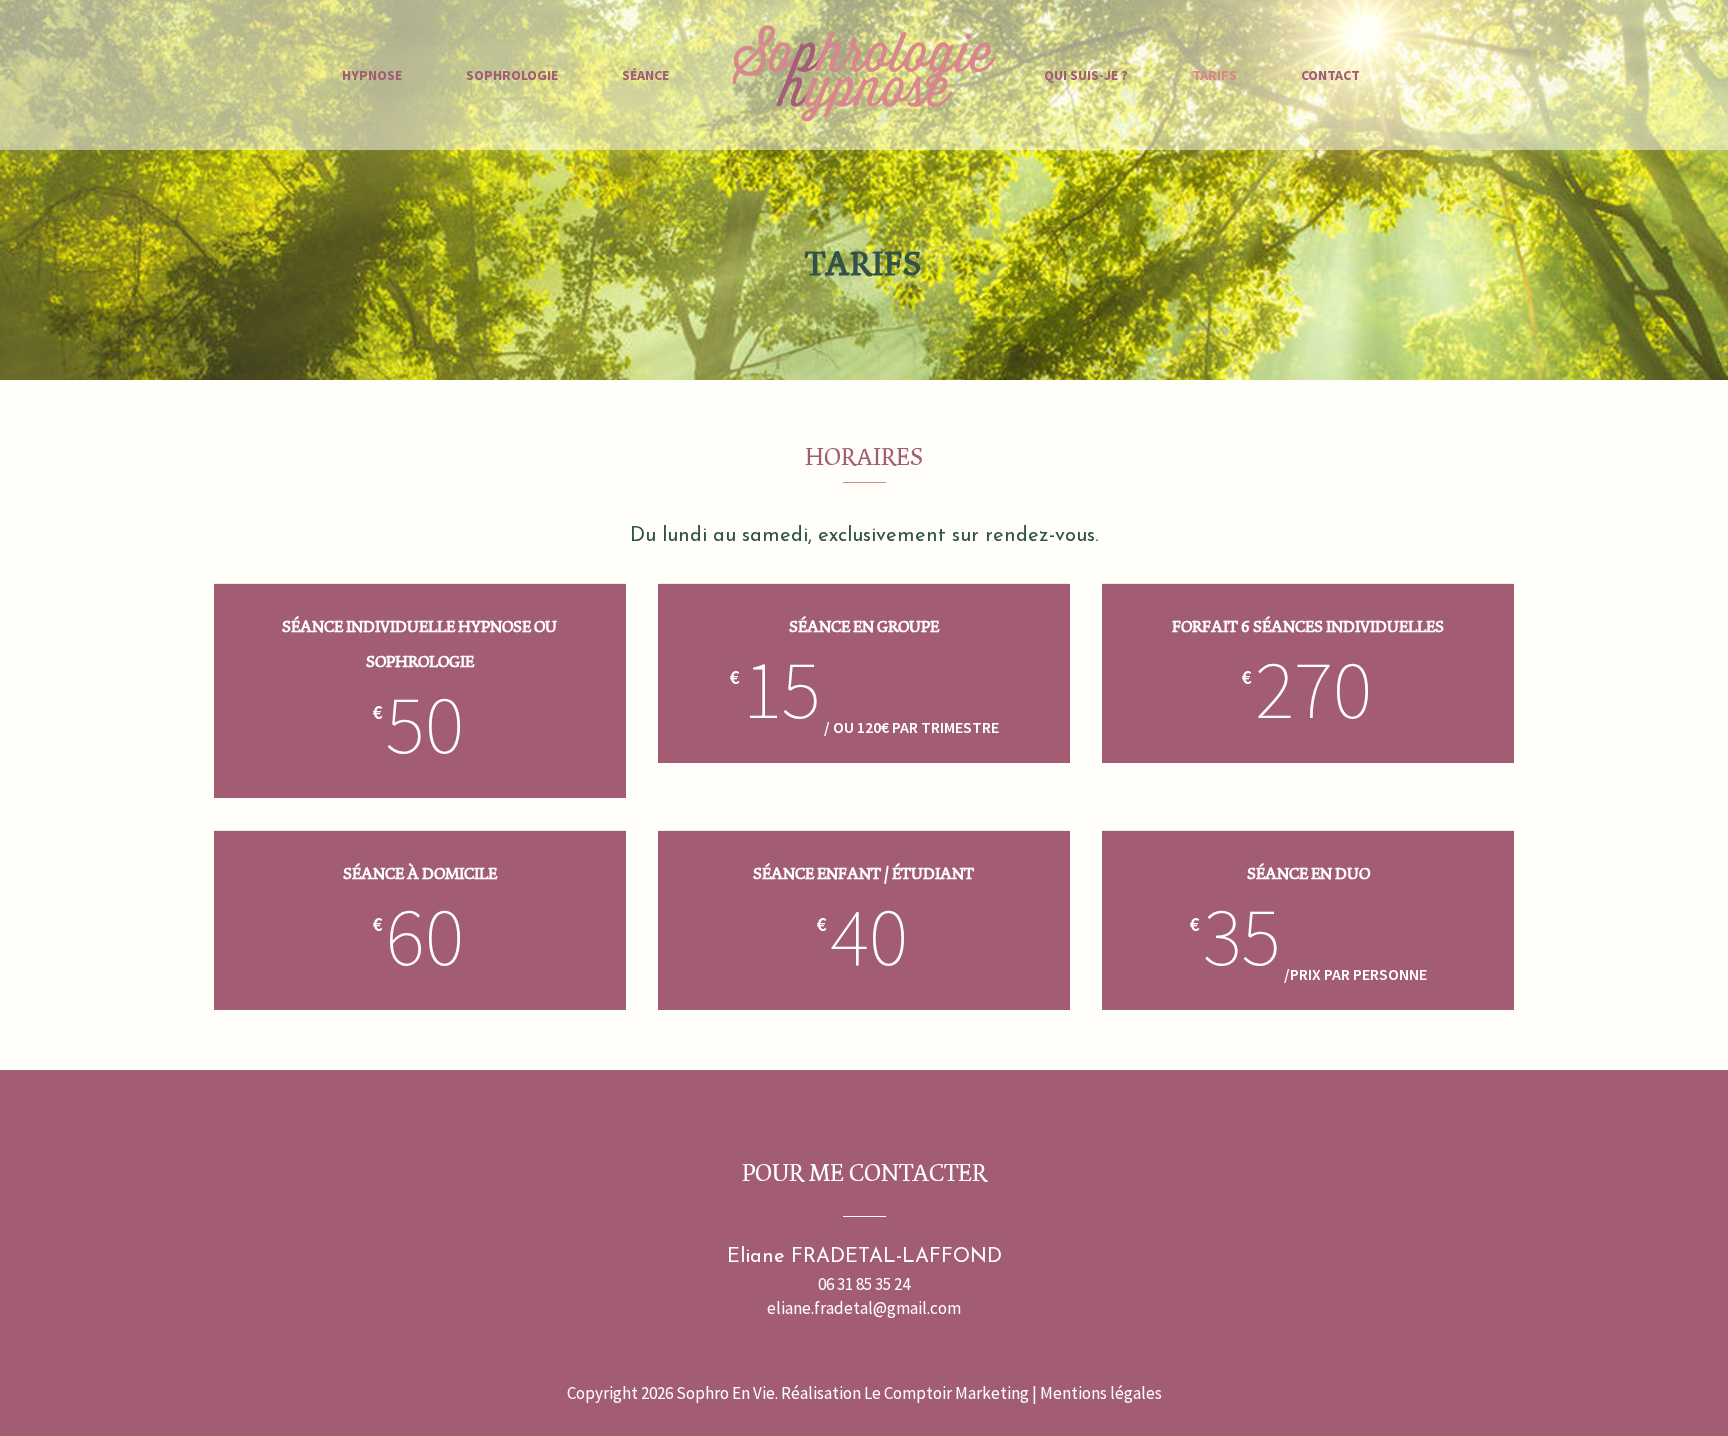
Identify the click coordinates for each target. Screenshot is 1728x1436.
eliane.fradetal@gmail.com (864, 1308)
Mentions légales (1101, 1393)
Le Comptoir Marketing (946, 1393)
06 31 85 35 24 (864, 1284)
